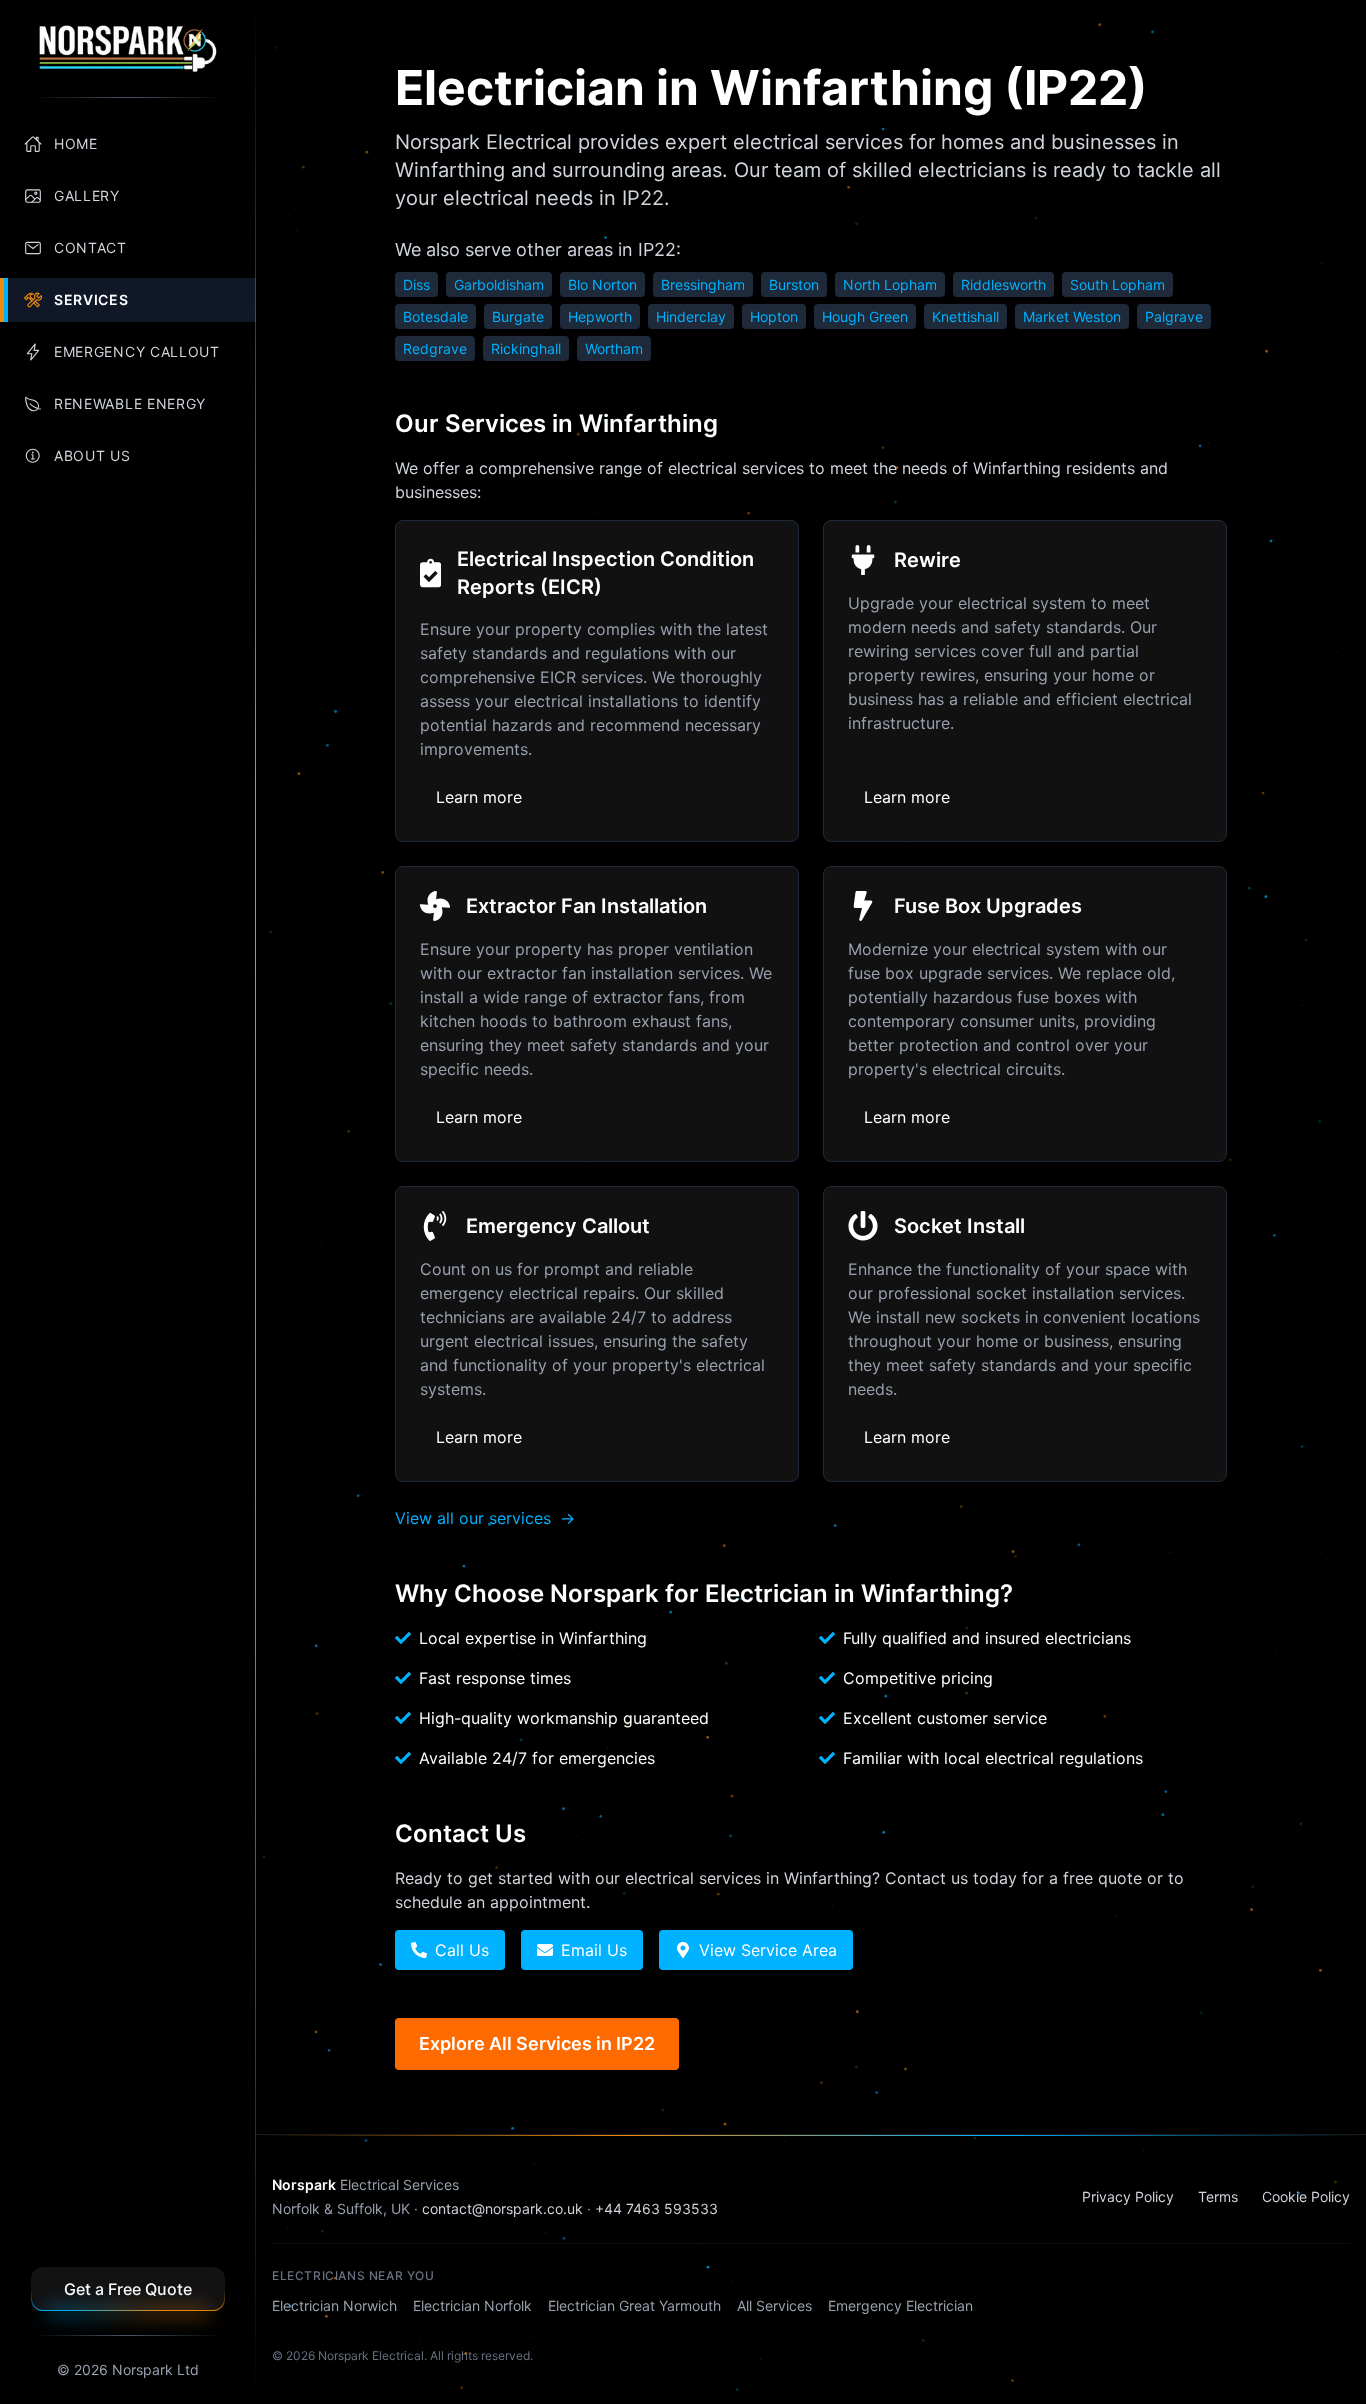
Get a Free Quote (128, 2289)
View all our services (485, 1518)
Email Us (594, 1950)
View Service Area (768, 1950)
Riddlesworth (1003, 284)
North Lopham (890, 284)
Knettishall (965, 316)
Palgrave (1174, 316)
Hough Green (865, 316)
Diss (416, 284)
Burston (794, 284)
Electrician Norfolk (472, 2305)
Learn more (479, 797)
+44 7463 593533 (656, 2208)
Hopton (774, 316)
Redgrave (435, 348)
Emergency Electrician (900, 2305)
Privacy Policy (1128, 2196)
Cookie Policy (1306, 2196)
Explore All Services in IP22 (537, 2043)
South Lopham (1117, 284)
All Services (774, 2305)
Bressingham (703, 284)
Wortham (614, 348)
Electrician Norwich (334, 2305)
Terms (1218, 2196)
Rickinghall (526, 348)
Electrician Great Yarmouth (634, 2305)
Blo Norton (602, 284)
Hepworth (600, 316)
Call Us (462, 1950)
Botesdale (435, 316)
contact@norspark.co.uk (502, 2208)
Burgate (518, 316)
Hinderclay (691, 316)
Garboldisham (499, 284)
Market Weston (1072, 316)
